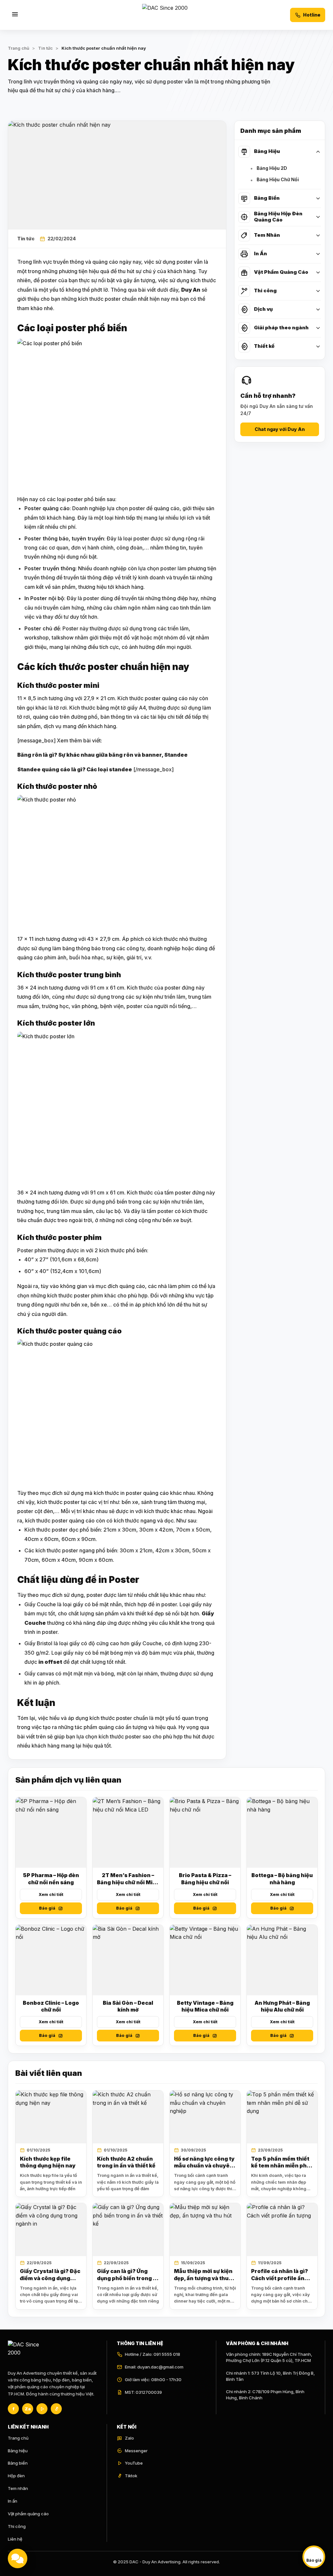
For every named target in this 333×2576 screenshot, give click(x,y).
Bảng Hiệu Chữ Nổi (278, 179)
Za (28, 2409)
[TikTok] (56, 2409)
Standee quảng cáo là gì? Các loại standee (75, 769)
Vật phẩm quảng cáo (28, 2514)
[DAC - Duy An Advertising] (166, 15)
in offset (50, 1662)
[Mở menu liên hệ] (18, 2558)
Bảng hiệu (18, 2451)
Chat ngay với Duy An (280, 429)
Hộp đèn (16, 2476)
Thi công (17, 2526)
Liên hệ (15, 2539)
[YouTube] (42, 2409)
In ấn (13, 2501)
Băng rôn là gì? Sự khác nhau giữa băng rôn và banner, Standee (102, 755)
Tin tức (26, 239)
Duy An (191, 290)
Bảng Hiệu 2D (272, 168)
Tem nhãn (18, 2488)
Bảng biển (18, 2463)
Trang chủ (19, 48)
